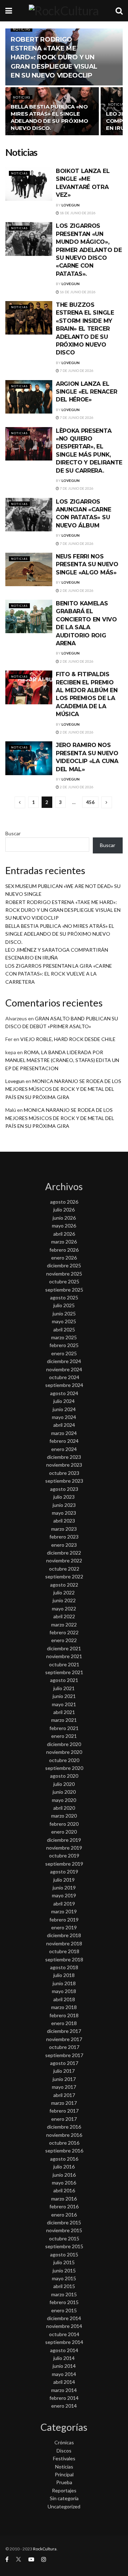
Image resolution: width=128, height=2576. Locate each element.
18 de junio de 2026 (77, 213)
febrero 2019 (64, 1920)
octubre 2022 (64, 1569)
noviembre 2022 (64, 1560)
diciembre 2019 (64, 1840)
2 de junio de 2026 (76, 590)
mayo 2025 (64, 1321)
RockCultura (45, 2549)
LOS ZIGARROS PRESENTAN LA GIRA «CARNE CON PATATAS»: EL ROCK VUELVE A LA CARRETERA (59, 974)
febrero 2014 (64, 2398)
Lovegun (71, 205)
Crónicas (64, 2442)
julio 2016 (64, 2167)
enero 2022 (64, 1640)
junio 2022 (64, 1600)
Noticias (22, 29)
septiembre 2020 (64, 1768)
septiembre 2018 (64, 1959)
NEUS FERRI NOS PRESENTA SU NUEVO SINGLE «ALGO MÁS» (87, 564)
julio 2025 (64, 1305)
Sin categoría (64, 2498)
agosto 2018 (64, 1967)
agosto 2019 (64, 1871)
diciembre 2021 (64, 1648)
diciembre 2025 (64, 1265)
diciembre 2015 (64, 2222)
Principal (64, 2474)
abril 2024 (64, 1425)
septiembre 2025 (64, 1290)
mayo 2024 (64, 1417)
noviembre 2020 (64, 1752)
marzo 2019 (64, 1911)
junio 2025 (64, 1313)
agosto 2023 (64, 1489)
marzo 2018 (64, 2007)
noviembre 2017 (64, 2039)
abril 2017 (64, 2095)
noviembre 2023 (64, 1465)
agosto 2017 (64, 2063)
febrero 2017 (64, 2111)
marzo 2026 (64, 1242)
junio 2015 (64, 2270)
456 (90, 802)
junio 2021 (64, 1696)
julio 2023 (64, 1497)
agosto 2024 (64, 1393)
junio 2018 (64, 1983)
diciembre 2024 (64, 1361)
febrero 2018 (64, 2015)
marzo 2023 (64, 1529)
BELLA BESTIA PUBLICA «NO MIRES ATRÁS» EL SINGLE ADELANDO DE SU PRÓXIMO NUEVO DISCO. (49, 117)
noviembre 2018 (64, 1943)
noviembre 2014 (64, 2326)
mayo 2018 (64, 1991)
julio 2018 (64, 1975)
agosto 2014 (64, 2350)
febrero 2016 (64, 2206)
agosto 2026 (64, 1202)
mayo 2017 (64, 2087)
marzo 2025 (64, 1337)
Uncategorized (64, 2506)
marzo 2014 (64, 2390)
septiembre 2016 (64, 2151)
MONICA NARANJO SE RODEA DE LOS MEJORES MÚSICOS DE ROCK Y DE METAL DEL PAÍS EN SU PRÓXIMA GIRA (63, 1089)
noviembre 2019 (64, 1848)
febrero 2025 (64, 1345)
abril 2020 (64, 1808)
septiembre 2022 (64, 1576)
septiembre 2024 (64, 1385)
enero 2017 (64, 2119)
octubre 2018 (64, 1951)
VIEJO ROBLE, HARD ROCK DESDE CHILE (68, 1039)
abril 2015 (64, 2286)
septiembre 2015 (64, 2246)
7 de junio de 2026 (76, 370)
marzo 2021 (64, 1720)
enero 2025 (64, 1353)
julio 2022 (64, 1592)
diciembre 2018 (64, 1935)
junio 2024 (64, 1409)
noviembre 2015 (64, 2230)
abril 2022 (64, 1616)
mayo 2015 (64, 2278)
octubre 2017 (64, 2047)
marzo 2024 (64, 1433)
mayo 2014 (64, 2374)
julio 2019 (64, 1880)
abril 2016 (64, 2190)
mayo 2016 (64, 2183)
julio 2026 (64, 1210)
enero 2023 (64, 1545)
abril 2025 (64, 1329)
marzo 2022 (64, 1625)
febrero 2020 (64, 1824)
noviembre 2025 (64, 1274)
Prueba (64, 2482)
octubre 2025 (64, 1281)
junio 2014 (64, 2366)
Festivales (64, 2458)
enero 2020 (64, 1832)
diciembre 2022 (64, 1553)
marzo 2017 (64, 2103)
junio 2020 (64, 1792)
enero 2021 (64, 1736)
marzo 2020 (64, 1816)
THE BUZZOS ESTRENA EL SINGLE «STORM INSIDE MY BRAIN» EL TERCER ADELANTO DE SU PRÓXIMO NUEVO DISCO (85, 329)
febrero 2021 (64, 1728)
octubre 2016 (64, 2143)
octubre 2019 (64, 1855)
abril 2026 (64, 1234)
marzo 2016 (64, 2199)
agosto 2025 (64, 1297)
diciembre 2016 (64, 2127)
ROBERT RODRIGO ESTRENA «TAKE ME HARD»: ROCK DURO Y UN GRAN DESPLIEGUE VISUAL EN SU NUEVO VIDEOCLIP (54, 57)
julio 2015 (64, 2262)
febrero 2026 (64, 1250)
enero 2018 (64, 2023)
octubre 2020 (64, 1760)
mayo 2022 (64, 1608)
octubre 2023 (64, 1473)
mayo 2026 (64, 1226)
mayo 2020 (64, 1800)
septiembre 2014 (64, 2342)
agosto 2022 (64, 1585)
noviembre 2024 (64, 1369)
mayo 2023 (64, 1513)
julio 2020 (64, 1784)
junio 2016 (64, 2175)
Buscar (13, 833)
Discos (64, 2451)
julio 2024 (64, 1401)
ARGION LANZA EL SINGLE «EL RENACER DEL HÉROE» (86, 392)
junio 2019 (64, 1888)
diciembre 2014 (64, 2318)
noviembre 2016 (64, 2135)
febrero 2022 (64, 1632)
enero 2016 (64, 2215)
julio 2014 (64, 2358)
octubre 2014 (64, 2334)
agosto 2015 (64, 2254)
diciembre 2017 (64, 2031)
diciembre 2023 (64, 1457)
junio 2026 (64, 1218)
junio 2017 (64, 2079)
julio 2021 (64, 1688)
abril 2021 (64, 1712)
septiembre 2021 (64, 1672)
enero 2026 (64, 1258)
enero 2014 (64, 2406)
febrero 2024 (64, 1441)
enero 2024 (64, 1449)
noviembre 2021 (64, 1656)
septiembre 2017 (64, 2055)
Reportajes (64, 2490)
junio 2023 (64, 1505)
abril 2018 (64, 1999)
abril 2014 (64, 2382)
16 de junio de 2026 (77, 292)
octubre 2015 (64, 2238)
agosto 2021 (64, 1680)
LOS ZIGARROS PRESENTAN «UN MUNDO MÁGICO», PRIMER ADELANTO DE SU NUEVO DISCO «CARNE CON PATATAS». (89, 250)
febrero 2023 (64, 1537)
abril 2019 (64, 1904)
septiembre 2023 (64, 1481)
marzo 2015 (64, 2294)
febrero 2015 (64, 2302)
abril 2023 (64, 1521)
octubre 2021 (64, 1664)
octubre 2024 (64, 1377)
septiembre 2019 (64, 1864)
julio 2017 (64, 2071)
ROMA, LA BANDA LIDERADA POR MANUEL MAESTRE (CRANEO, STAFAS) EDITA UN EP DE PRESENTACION (62, 1060)
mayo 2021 (64, 1704)
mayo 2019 (64, 1895)
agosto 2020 (64, 1776)
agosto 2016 (64, 2159)
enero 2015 (64, 2310)
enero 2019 (64, 1927)
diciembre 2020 (64, 1744)
